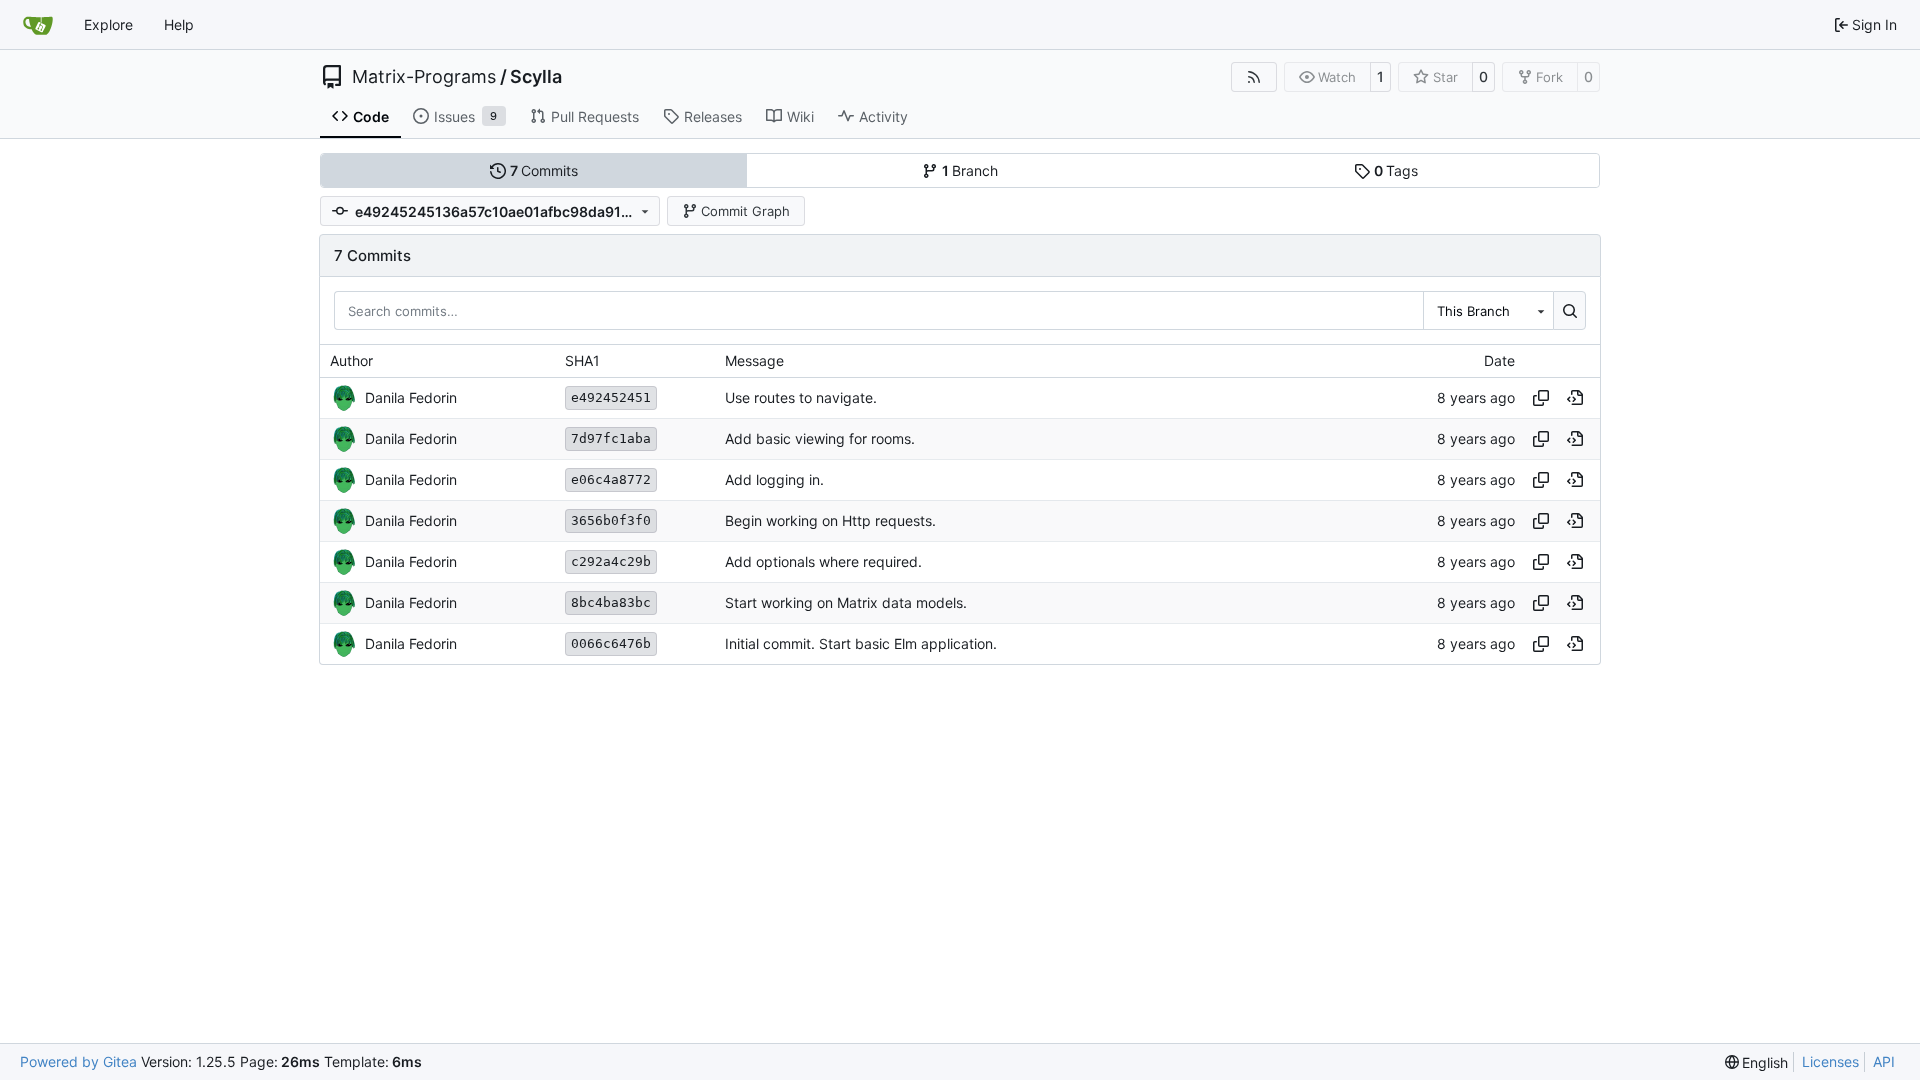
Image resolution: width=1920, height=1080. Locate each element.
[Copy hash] (1541, 398)
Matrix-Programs (424, 77)
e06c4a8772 (611, 479)
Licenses (1830, 1061)
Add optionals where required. (823, 561)
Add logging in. (774, 479)
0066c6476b (611, 643)
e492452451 (611, 397)
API (1884, 1061)
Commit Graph (745, 211)
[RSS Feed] (1254, 77)
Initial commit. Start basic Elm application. (861, 643)
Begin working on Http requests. (830, 520)
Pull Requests (595, 116)
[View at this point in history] (1575, 398)
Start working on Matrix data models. (846, 602)
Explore (108, 24)
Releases (713, 116)
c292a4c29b (611, 561)
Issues (466, 116)
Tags (1396, 170)
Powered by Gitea (78, 1061)
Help (179, 24)
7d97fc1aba (611, 438)
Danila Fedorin (411, 397)
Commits (544, 170)
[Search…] (1569, 310)
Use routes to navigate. (801, 397)
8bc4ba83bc (611, 602)
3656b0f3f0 (611, 520)
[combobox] (1488, 310)
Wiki (800, 116)
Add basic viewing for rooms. (820, 438)
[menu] (1757, 1062)
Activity (883, 116)
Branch (970, 170)
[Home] (38, 25)
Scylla (536, 77)
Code (371, 116)
